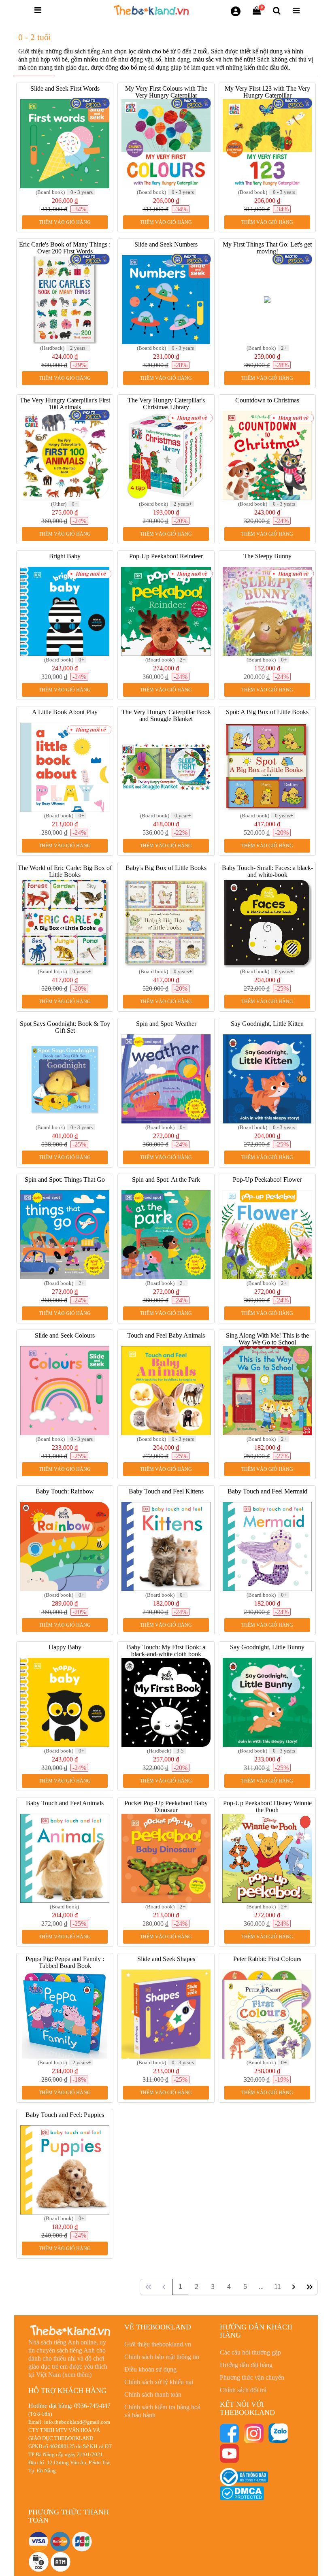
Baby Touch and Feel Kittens (166, 1491)
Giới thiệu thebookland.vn (158, 2344)
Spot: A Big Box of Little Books (267, 712)
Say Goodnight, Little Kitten (267, 1024)
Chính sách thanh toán (153, 2394)
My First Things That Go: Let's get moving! (267, 248)
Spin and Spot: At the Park (166, 1180)
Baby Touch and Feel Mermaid (267, 1491)
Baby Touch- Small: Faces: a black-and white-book (267, 871)
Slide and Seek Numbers (166, 244)
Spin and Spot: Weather (166, 1024)
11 (278, 2287)
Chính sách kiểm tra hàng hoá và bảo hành (162, 2411)
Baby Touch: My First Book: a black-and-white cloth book (166, 1651)
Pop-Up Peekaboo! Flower (267, 1180)
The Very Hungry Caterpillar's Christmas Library (166, 404)
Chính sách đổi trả (243, 2390)
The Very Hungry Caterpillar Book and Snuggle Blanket (166, 715)
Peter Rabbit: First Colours (267, 1959)
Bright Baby (65, 556)
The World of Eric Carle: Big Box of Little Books (65, 871)
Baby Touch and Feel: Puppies (65, 2115)
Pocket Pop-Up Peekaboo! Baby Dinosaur (166, 1806)
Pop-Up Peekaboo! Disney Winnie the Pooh (267, 1806)
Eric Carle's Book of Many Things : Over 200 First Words (65, 248)
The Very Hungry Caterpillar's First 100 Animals (65, 404)
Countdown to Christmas (267, 400)
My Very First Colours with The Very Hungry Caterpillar (166, 92)
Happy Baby (65, 1647)
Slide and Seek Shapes (166, 1959)
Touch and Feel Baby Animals (166, 1335)
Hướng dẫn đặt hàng (246, 2365)
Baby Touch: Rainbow (65, 1491)
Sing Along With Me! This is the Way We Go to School (267, 1339)
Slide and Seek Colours (65, 1335)
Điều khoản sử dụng (150, 2369)
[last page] (310, 2287)
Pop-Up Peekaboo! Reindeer (166, 556)
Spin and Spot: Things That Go (65, 1180)
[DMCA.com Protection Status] (242, 2493)
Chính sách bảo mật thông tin (162, 2357)
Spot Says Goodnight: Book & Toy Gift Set (65, 1027)
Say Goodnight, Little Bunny (267, 1647)
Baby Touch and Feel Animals (65, 1803)
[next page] (294, 2287)
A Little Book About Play (65, 712)
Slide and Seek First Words (65, 88)
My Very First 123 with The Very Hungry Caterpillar (267, 92)
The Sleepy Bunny (267, 556)
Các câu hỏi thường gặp (250, 2352)
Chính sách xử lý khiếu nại (159, 2382)
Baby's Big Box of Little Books (166, 868)
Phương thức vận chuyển (252, 2377)
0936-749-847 (92, 2406)
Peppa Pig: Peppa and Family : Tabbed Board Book (65, 1962)
